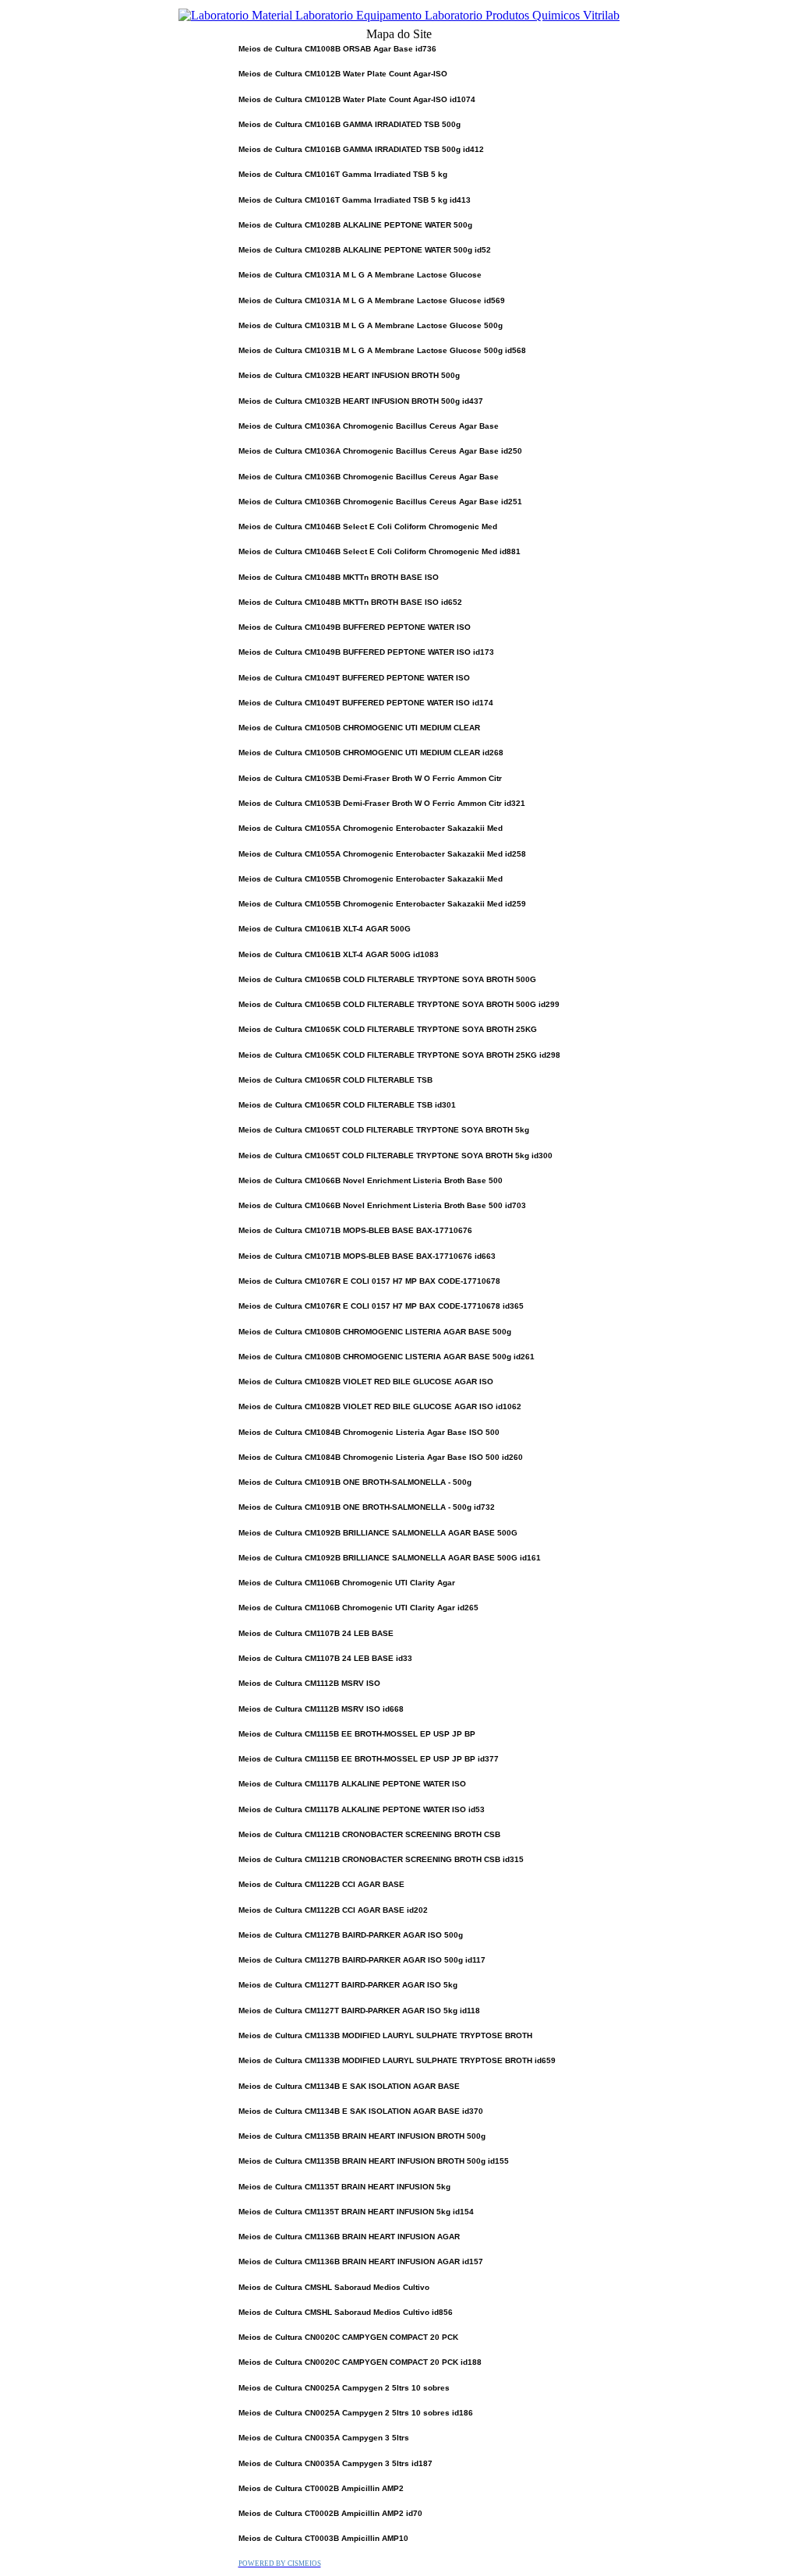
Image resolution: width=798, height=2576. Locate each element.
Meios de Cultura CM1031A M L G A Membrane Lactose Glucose (360, 275)
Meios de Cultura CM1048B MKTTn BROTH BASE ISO (339, 577)
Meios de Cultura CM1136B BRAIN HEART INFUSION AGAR (349, 2237)
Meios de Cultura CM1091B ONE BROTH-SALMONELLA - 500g (355, 1482)
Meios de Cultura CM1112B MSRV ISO (309, 1683)
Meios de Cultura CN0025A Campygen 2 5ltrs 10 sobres (344, 2388)
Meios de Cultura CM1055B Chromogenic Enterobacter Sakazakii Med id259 (382, 904)
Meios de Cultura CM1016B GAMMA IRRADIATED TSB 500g (350, 124)
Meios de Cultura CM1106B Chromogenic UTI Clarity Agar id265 (358, 1608)
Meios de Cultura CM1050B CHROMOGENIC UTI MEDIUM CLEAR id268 (371, 753)
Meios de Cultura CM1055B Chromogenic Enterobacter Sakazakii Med (371, 879)
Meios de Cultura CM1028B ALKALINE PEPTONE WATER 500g (355, 225)
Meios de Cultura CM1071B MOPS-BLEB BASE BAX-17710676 (355, 1230)
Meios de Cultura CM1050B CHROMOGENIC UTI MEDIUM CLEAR (359, 728)
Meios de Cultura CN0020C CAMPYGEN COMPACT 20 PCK (348, 2337)
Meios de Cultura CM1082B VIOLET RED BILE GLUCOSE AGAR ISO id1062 (380, 1406)
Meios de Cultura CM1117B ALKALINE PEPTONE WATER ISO (352, 1784)
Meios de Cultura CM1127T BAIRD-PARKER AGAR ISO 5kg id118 (359, 2011)
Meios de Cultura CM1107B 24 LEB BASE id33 (325, 1658)
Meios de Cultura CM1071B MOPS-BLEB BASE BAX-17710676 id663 (367, 1256)
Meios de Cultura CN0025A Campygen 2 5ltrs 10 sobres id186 (356, 2413)
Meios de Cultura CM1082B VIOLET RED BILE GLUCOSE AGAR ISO (366, 1382)
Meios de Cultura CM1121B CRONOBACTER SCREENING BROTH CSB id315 (381, 1859)
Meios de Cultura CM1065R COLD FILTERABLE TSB (335, 1080)
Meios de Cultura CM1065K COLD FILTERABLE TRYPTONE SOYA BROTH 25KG (388, 1029)
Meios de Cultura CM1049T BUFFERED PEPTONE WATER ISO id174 (366, 703)
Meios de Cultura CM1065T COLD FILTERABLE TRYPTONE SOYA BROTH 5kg (384, 1130)
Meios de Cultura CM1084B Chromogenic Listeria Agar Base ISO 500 (369, 1432)
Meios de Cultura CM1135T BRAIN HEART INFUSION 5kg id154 (356, 2212)
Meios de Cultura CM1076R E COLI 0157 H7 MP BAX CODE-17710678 (369, 1281)
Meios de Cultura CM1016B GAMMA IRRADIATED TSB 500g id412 (361, 149)
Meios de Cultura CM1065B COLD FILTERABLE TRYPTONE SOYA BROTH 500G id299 (399, 1004)
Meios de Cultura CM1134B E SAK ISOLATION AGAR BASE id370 (361, 2111)
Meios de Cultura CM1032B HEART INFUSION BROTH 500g (349, 375)
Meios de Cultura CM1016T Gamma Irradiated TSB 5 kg (343, 174)
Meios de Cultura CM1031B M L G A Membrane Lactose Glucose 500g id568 (382, 350)
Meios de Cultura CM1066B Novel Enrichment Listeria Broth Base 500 (371, 1180)
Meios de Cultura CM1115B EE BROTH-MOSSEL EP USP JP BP (357, 1734)
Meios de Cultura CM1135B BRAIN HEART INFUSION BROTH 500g (362, 2136)
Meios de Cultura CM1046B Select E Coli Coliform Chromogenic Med (368, 527)
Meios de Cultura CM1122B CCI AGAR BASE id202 (333, 1910)
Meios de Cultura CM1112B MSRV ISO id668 (321, 1709)
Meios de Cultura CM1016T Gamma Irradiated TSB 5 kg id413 (355, 200)
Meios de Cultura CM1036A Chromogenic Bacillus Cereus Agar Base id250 (380, 451)
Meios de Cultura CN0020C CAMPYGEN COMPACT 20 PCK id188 (360, 2362)
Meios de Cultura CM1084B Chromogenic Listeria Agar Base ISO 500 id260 (381, 1457)
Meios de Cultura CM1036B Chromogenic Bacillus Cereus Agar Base (369, 477)
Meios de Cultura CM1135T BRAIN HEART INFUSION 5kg (344, 2187)
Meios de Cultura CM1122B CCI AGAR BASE (321, 1884)
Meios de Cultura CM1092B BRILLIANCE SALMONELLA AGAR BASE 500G (378, 1533)
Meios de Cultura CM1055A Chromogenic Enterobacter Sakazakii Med (371, 828)
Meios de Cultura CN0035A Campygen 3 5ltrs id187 (335, 2463)
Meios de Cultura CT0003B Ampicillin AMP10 (323, 2538)
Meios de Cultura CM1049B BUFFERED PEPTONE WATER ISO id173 (366, 652)
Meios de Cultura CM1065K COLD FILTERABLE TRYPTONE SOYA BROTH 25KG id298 (399, 1055)
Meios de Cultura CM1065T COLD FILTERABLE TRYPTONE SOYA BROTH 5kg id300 (395, 1155)
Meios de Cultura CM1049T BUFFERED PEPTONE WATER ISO (354, 678)
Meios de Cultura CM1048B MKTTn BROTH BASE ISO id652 (350, 602)
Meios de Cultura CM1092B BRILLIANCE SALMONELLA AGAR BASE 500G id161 (390, 1558)
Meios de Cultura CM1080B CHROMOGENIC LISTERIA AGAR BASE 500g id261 (387, 1357)
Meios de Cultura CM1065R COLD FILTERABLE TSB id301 (347, 1105)
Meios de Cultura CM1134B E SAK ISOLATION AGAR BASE (349, 2086)
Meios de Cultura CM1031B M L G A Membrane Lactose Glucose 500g (371, 325)
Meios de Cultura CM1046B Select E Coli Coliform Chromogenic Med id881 (380, 551)
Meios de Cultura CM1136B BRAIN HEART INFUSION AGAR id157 (361, 2262)
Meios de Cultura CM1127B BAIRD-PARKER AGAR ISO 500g (351, 1935)
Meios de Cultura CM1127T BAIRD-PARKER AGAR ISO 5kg (348, 1985)
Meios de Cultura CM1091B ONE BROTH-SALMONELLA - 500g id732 (367, 1507)
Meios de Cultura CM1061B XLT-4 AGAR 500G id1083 (339, 954)
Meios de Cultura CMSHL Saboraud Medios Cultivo (334, 2287)
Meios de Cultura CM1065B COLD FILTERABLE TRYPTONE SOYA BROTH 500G (387, 979)
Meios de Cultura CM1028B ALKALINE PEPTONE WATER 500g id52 (365, 250)
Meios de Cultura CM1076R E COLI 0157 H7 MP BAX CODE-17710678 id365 (381, 1306)
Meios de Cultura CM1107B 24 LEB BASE (316, 1633)
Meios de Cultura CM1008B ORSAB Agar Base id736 (337, 49)
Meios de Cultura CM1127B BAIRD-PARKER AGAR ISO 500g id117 (362, 1960)
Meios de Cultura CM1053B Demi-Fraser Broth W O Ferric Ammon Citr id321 (382, 803)
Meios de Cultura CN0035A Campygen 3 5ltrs (324, 2438)
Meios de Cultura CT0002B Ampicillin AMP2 (321, 2488)
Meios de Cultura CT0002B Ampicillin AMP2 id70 (330, 2513)
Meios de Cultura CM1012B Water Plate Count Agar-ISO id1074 (357, 99)
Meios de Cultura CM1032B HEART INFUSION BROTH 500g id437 (361, 401)
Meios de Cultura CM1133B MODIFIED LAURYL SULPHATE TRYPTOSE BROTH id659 (397, 2060)
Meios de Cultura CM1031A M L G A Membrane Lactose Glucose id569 (372, 300)
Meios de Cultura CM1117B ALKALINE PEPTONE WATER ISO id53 (362, 1809)
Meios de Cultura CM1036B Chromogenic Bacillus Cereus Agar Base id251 (380, 502)
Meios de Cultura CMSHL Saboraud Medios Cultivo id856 (346, 2312)
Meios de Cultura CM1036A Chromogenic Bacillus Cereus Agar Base (369, 426)
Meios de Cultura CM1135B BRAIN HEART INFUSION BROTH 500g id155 (374, 2161)
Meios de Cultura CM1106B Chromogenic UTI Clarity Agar (347, 1583)
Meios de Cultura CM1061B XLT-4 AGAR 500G (325, 929)
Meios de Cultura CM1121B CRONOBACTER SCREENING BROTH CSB (369, 1834)
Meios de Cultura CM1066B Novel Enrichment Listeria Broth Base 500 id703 (382, 1205)
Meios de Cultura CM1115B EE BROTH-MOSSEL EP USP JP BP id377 (369, 1759)
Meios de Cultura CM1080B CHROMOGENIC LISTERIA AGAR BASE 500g (375, 1332)
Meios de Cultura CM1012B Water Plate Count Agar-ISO (343, 74)
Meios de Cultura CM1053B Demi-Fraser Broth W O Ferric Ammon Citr (370, 778)
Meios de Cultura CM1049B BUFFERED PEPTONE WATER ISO (355, 627)
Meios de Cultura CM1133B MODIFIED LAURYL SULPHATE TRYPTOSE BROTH (385, 2035)
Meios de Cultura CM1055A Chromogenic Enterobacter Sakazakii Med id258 (382, 854)
